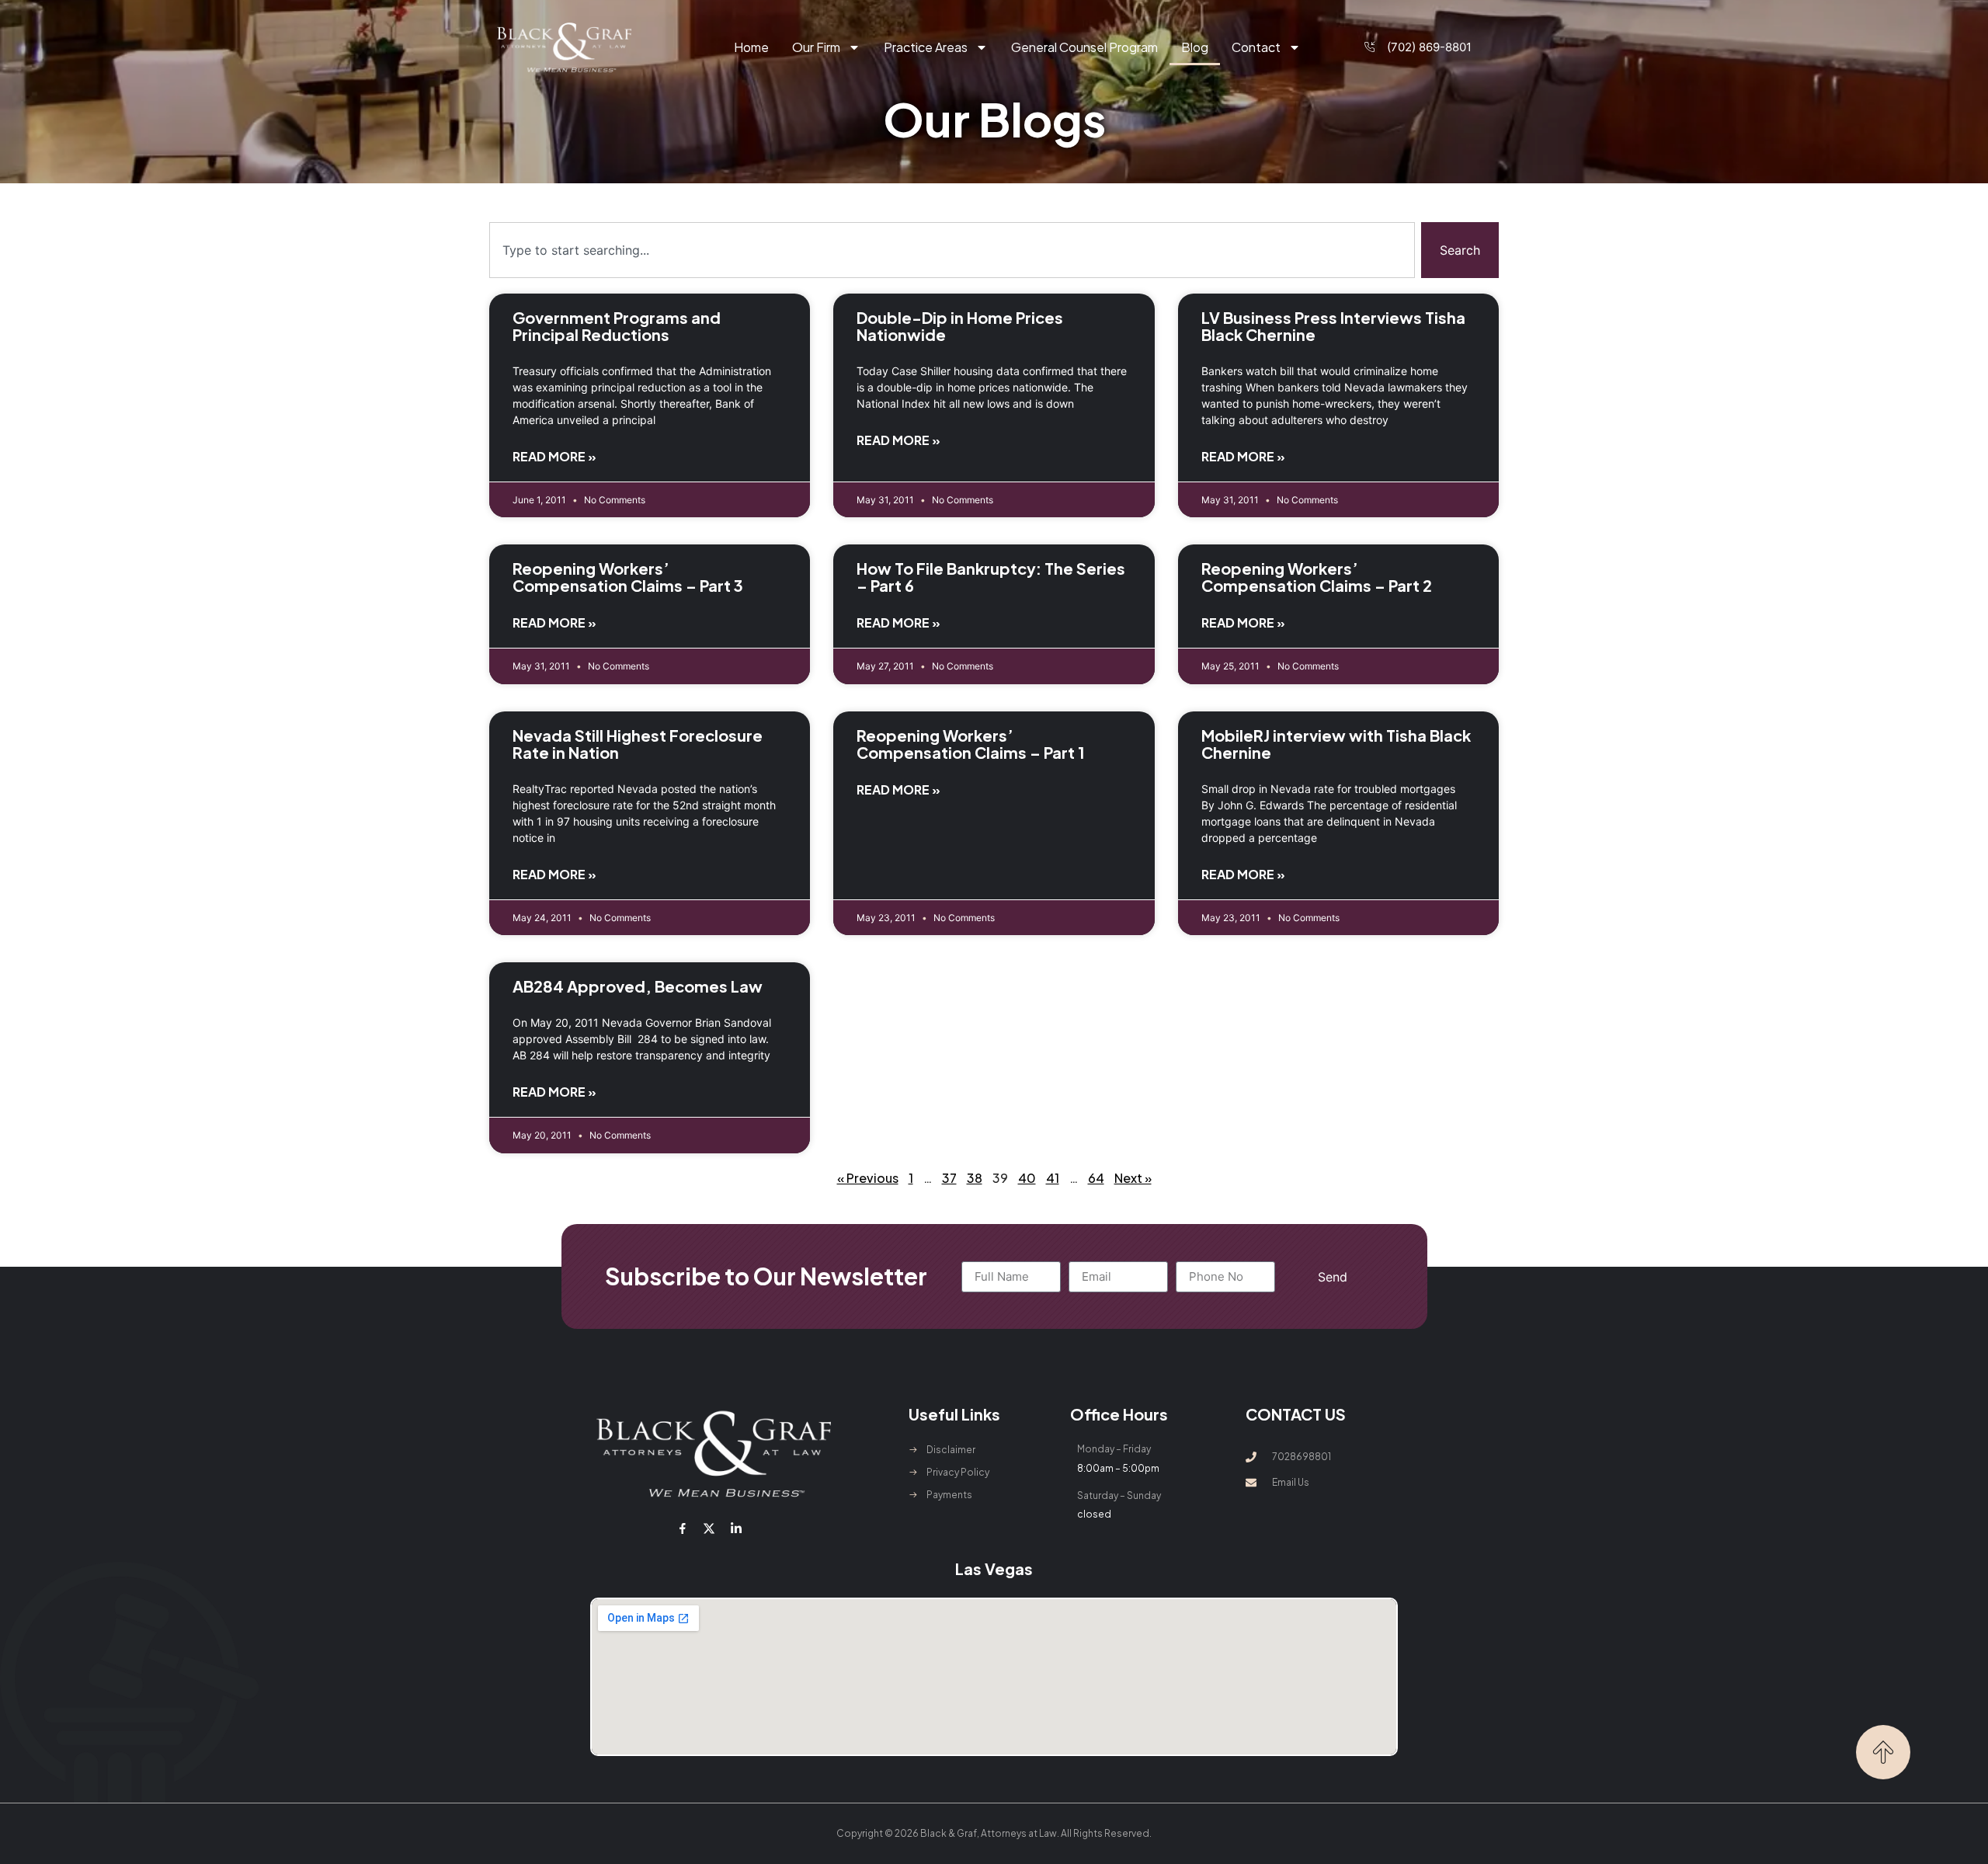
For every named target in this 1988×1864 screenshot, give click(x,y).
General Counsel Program (1084, 47)
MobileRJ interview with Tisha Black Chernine (1336, 744)
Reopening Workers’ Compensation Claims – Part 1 (971, 744)
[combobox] (952, 250)
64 (1096, 1178)
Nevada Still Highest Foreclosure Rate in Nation (638, 744)
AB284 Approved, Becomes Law (638, 986)
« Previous (868, 1178)
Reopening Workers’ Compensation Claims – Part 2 (1317, 577)
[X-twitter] (709, 1528)
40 (1027, 1178)
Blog (1195, 47)
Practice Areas (926, 47)
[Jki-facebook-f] (683, 1528)
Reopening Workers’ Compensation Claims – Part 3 (628, 577)
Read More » (554, 456)
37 (949, 1178)
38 (975, 1178)
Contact (1256, 47)
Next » (1133, 1178)
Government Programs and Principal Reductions (617, 326)
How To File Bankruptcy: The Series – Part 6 (991, 577)
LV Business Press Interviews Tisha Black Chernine (1333, 326)
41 (1053, 1178)
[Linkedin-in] (735, 1528)
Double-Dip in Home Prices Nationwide (960, 326)
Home (751, 47)
